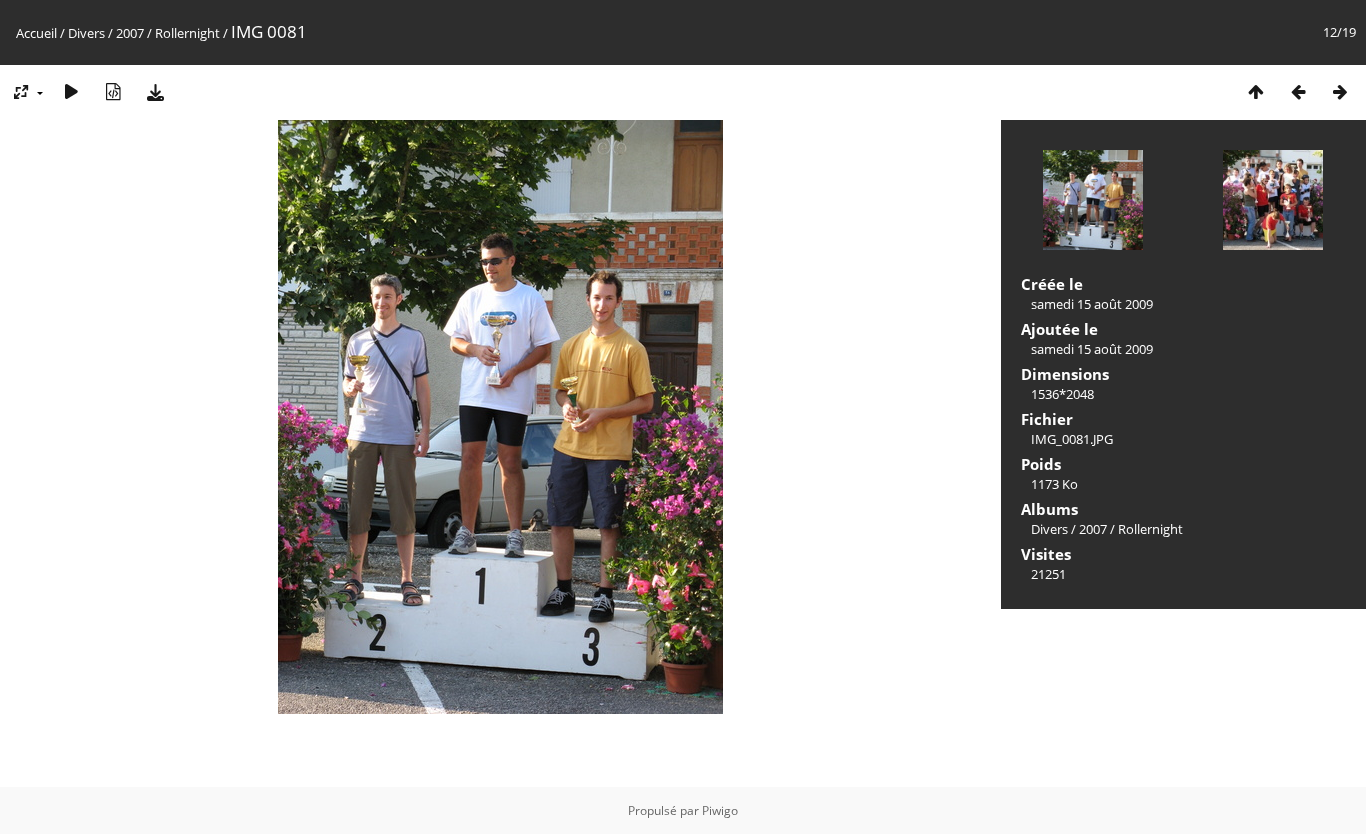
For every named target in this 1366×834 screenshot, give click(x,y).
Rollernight (187, 33)
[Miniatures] (1256, 91)
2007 (130, 33)
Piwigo (720, 810)
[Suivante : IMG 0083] (1340, 91)
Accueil (36, 33)
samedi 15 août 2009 (1092, 304)
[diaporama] (71, 91)
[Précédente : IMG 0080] (1298, 91)
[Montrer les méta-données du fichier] (113, 91)
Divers (86, 33)
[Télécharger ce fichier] (155, 91)
